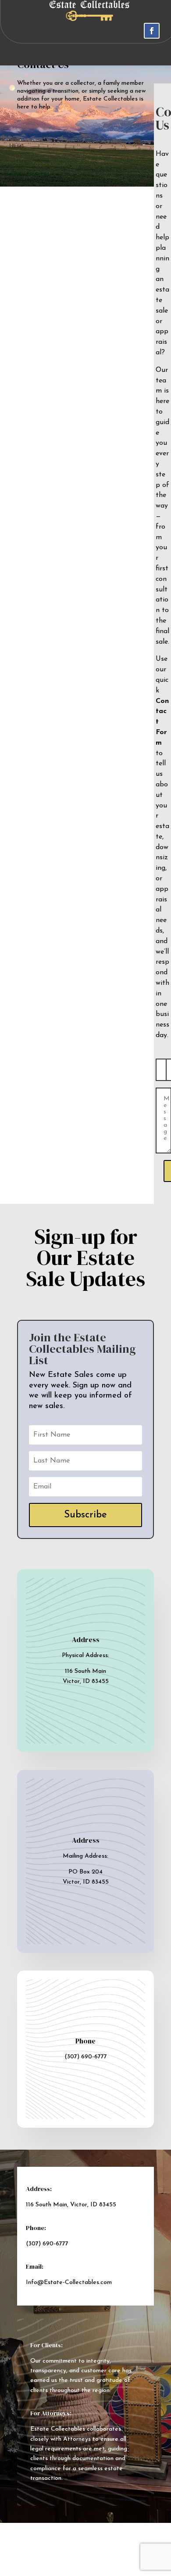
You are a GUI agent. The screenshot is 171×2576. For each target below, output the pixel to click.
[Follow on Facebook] (152, 31)
